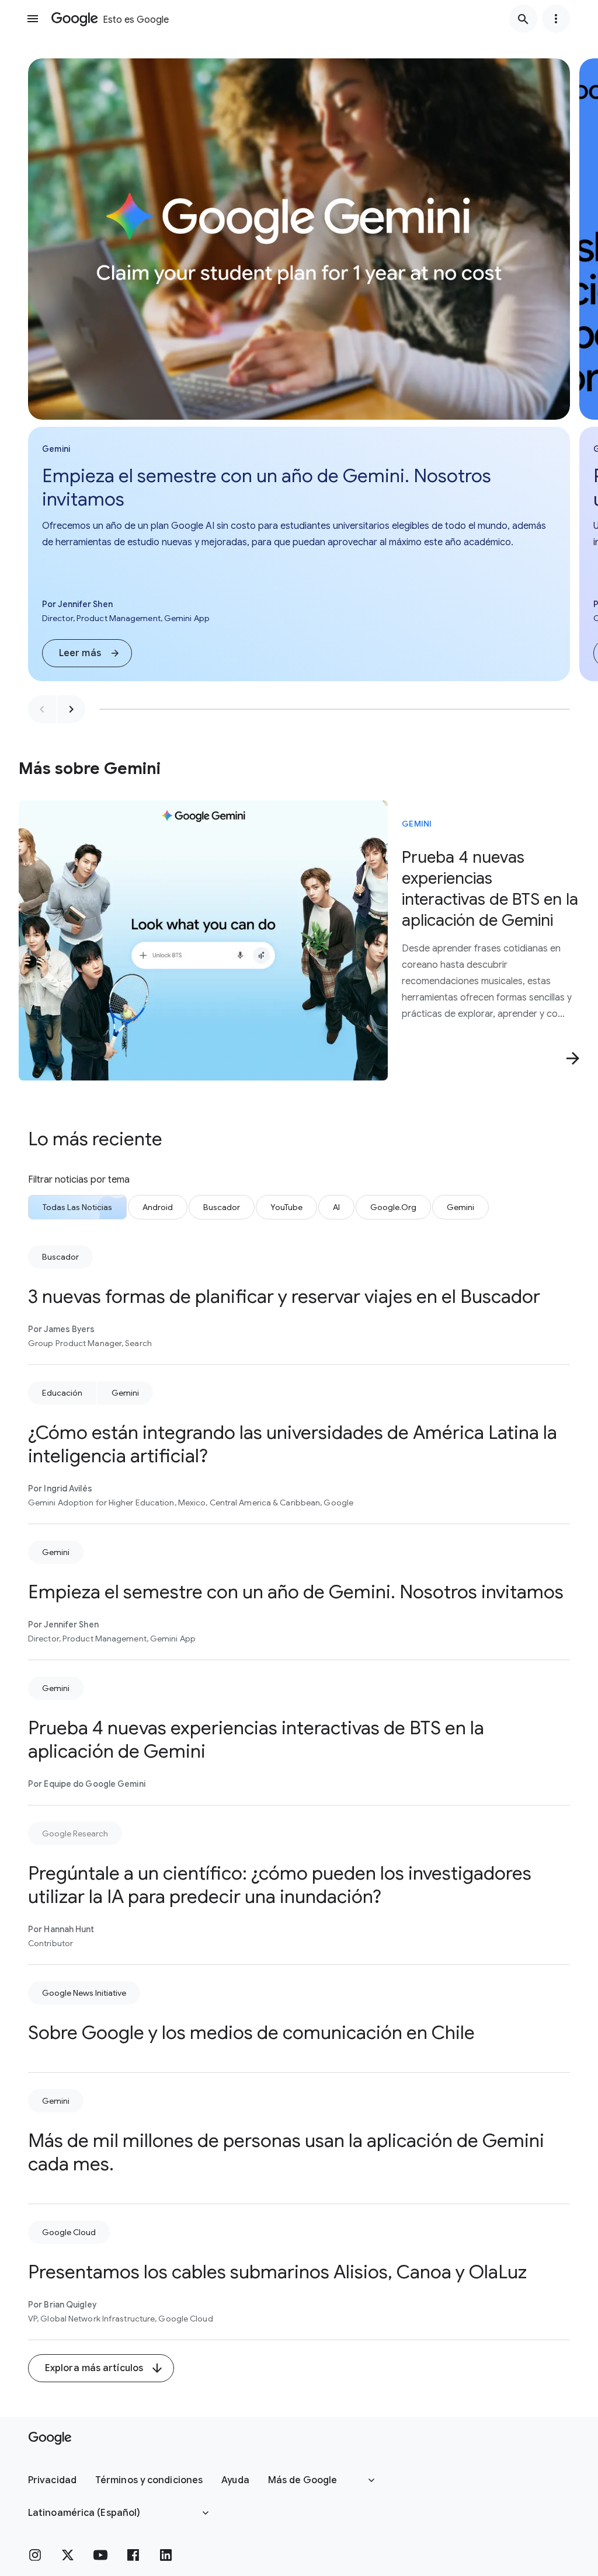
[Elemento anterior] (42, 709)
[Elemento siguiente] (71, 709)
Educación (62, 1393)
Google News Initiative (84, 1993)
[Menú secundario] (556, 19)
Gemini (417, 824)
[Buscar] (523, 19)
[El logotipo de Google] (50, 2438)
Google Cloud (69, 2232)
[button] (87, 653)
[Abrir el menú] (33, 19)
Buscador (60, 1257)
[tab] (77, 1207)
